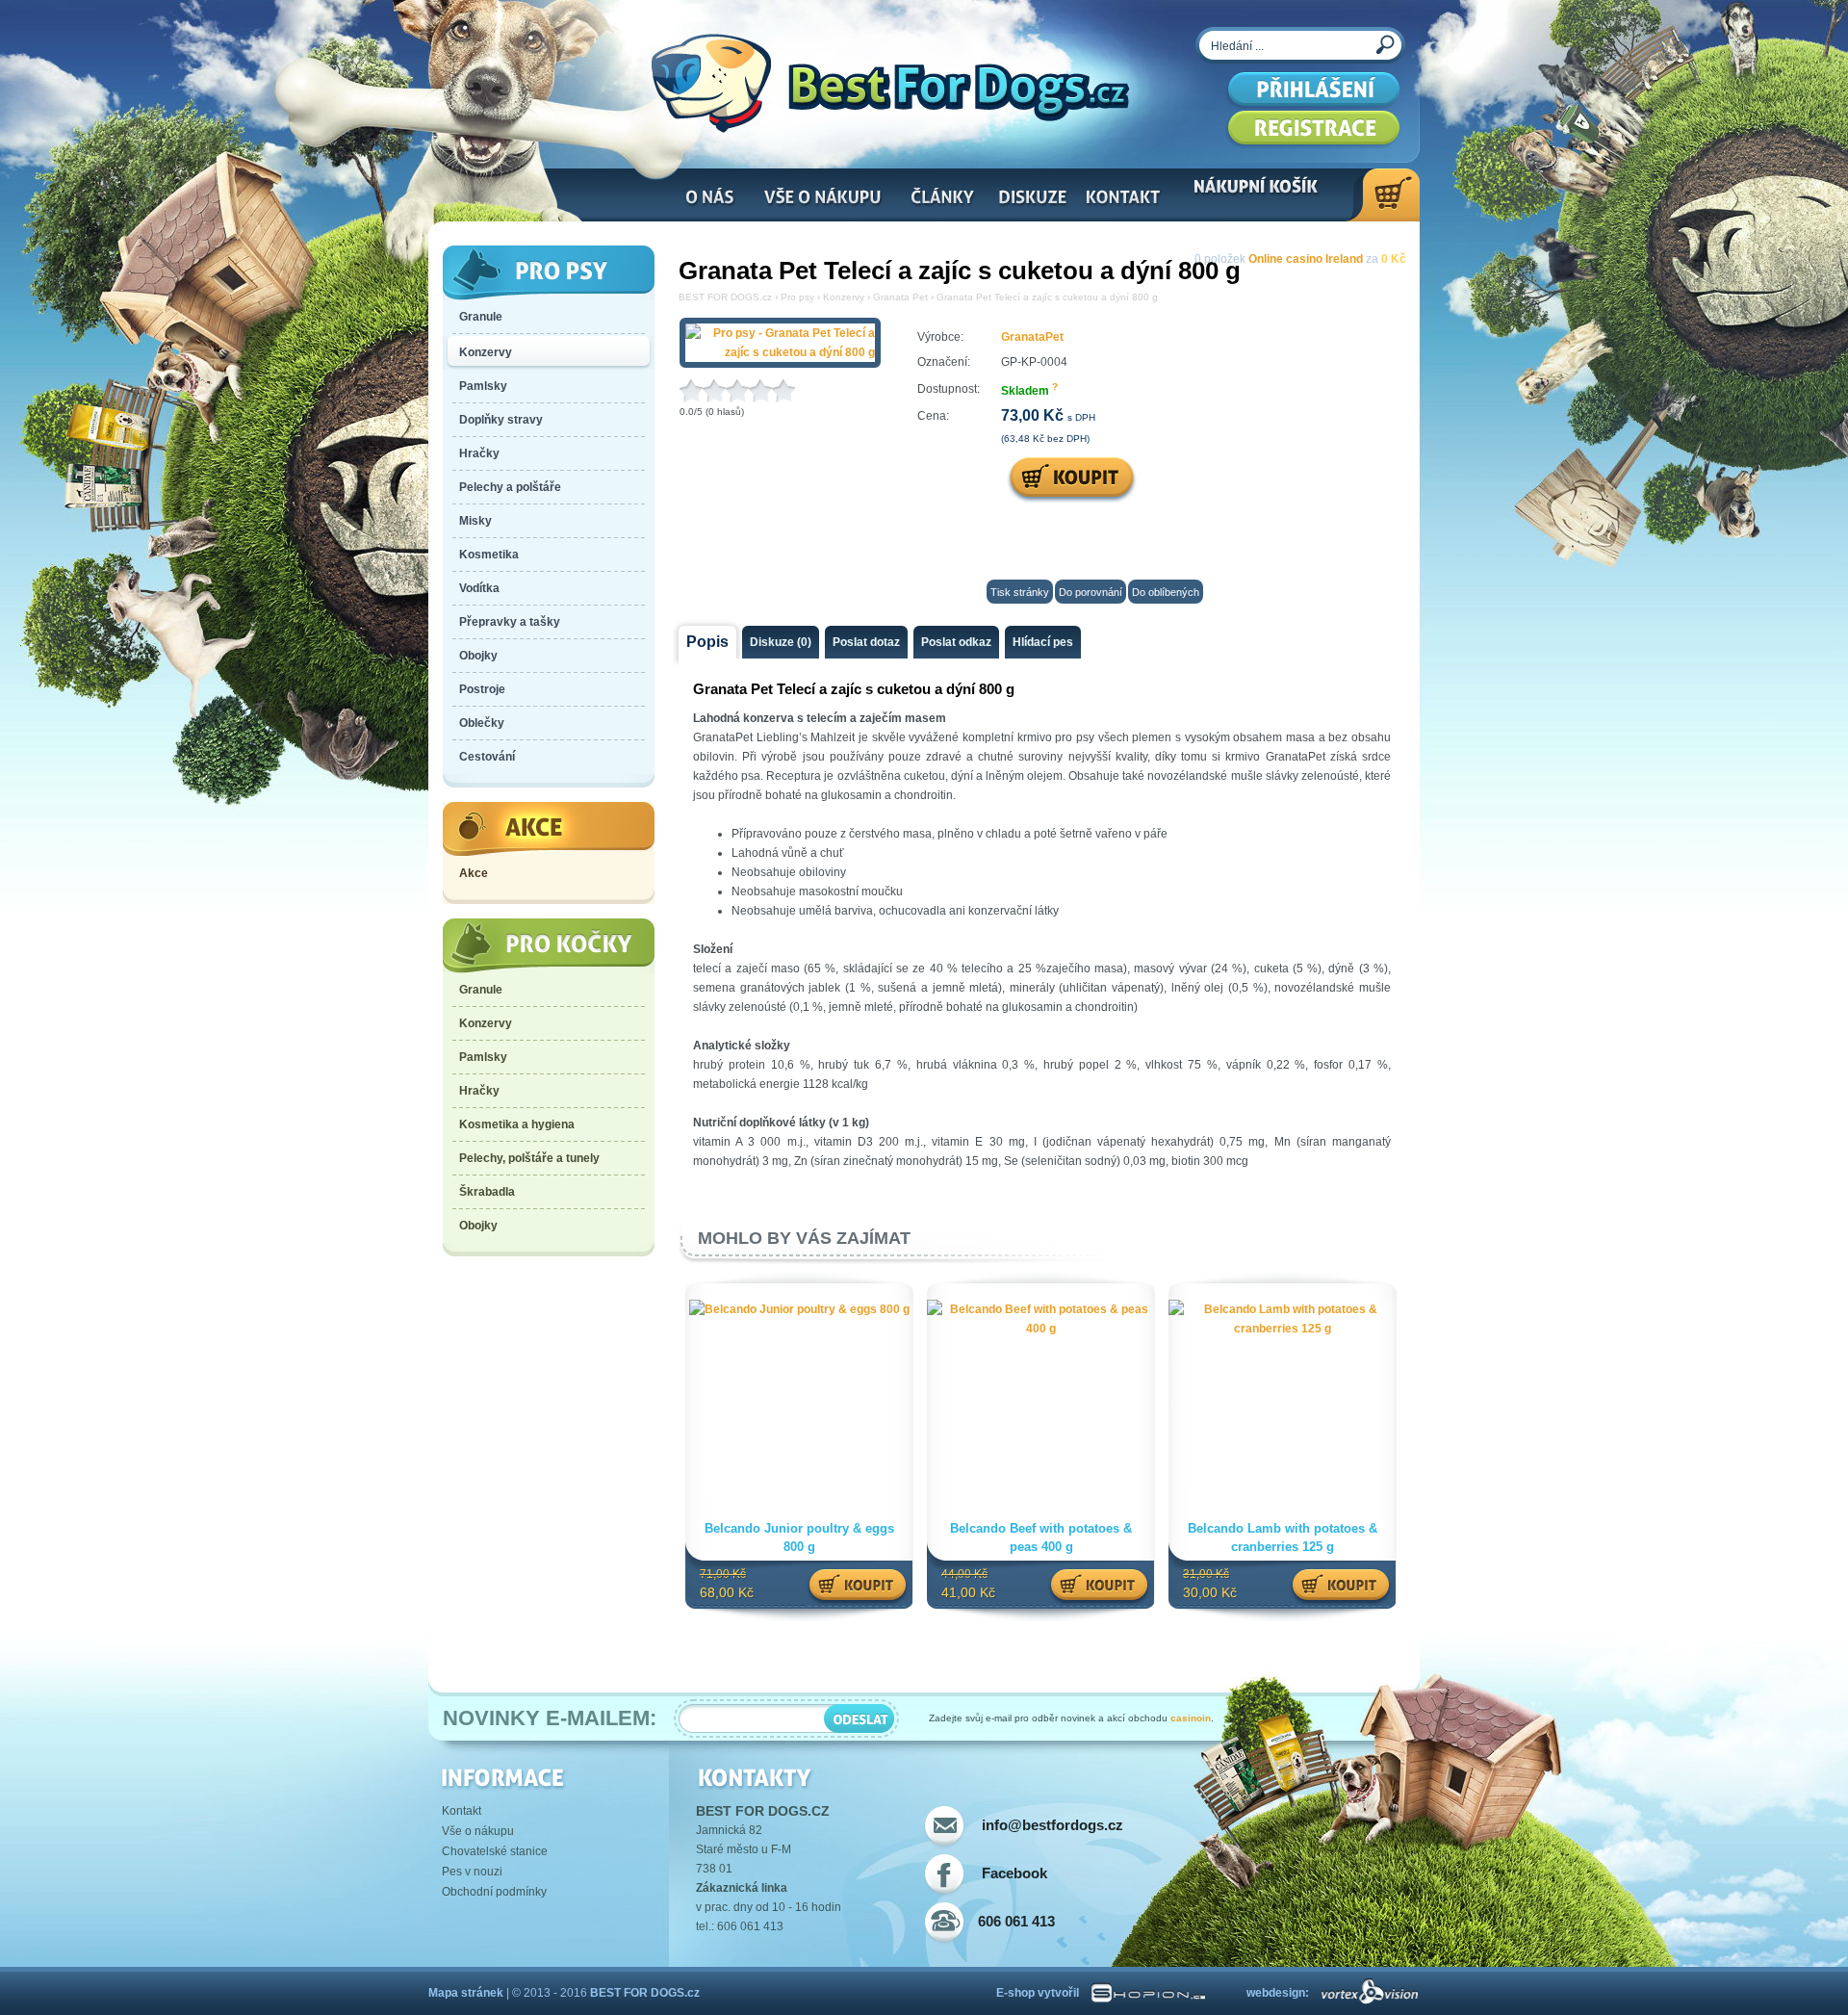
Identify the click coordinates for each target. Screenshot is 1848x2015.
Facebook (1014, 1873)
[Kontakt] (1121, 201)
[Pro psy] (549, 273)
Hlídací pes (1043, 642)
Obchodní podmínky (494, 1892)
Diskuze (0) (781, 642)
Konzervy (844, 297)
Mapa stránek (466, 1993)
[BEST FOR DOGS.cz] (891, 83)
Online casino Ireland (1306, 259)
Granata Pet (900, 297)
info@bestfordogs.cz (1052, 1825)
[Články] (941, 201)
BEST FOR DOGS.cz (725, 297)
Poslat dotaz (866, 642)
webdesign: (1278, 1993)
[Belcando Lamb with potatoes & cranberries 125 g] (1283, 1329)
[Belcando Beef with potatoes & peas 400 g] (1041, 1329)
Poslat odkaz (956, 642)
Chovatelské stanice (495, 1851)
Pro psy (797, 297)
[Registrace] (1314, 130)
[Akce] (549, 829)
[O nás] (710, 201)
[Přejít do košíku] (1383, 195)
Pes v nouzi (472, 1872)
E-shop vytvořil (1038, 1993)
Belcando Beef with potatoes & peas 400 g (1041, 1537)
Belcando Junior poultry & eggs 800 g (799, 1537)
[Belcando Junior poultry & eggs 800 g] (799, 1309)
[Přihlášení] (1314, 91)
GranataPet (1032, 337)
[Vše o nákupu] (823, 201)
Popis (707, 642)
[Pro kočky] (549, 946)
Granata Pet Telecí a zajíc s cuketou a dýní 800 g (1047, 297)
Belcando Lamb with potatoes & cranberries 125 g (1283, 1537)
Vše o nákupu (478, 1831)
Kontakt (462, 1811)
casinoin (1191, 1718)
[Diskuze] (1030, 201)
